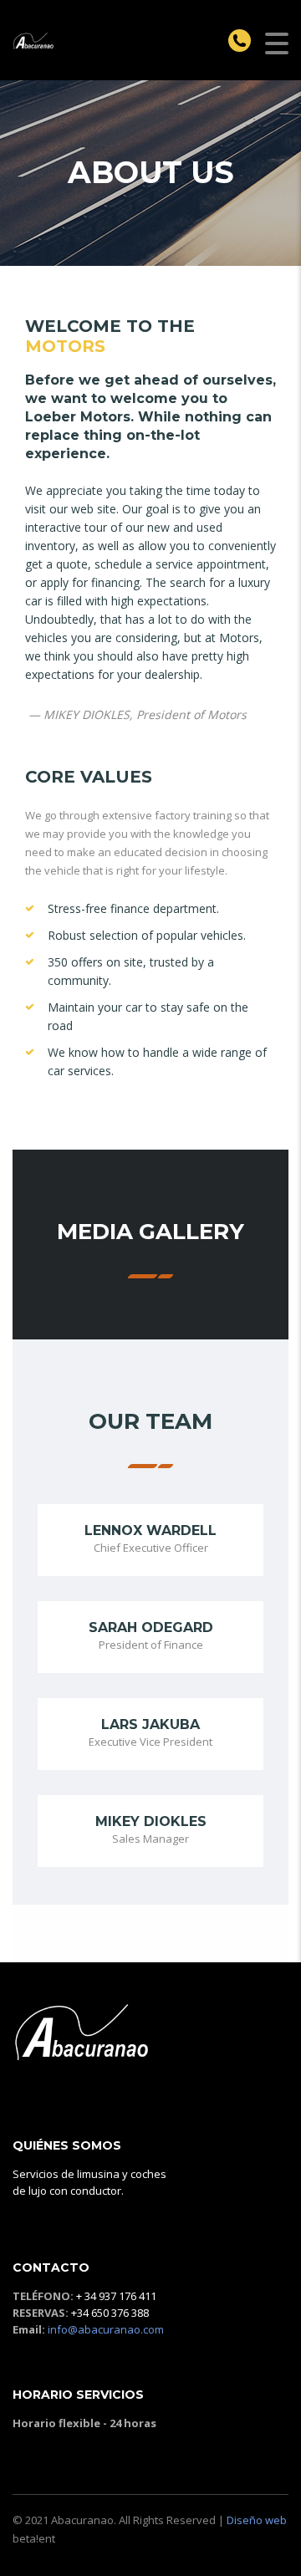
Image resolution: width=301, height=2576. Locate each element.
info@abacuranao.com (106, 2329)
